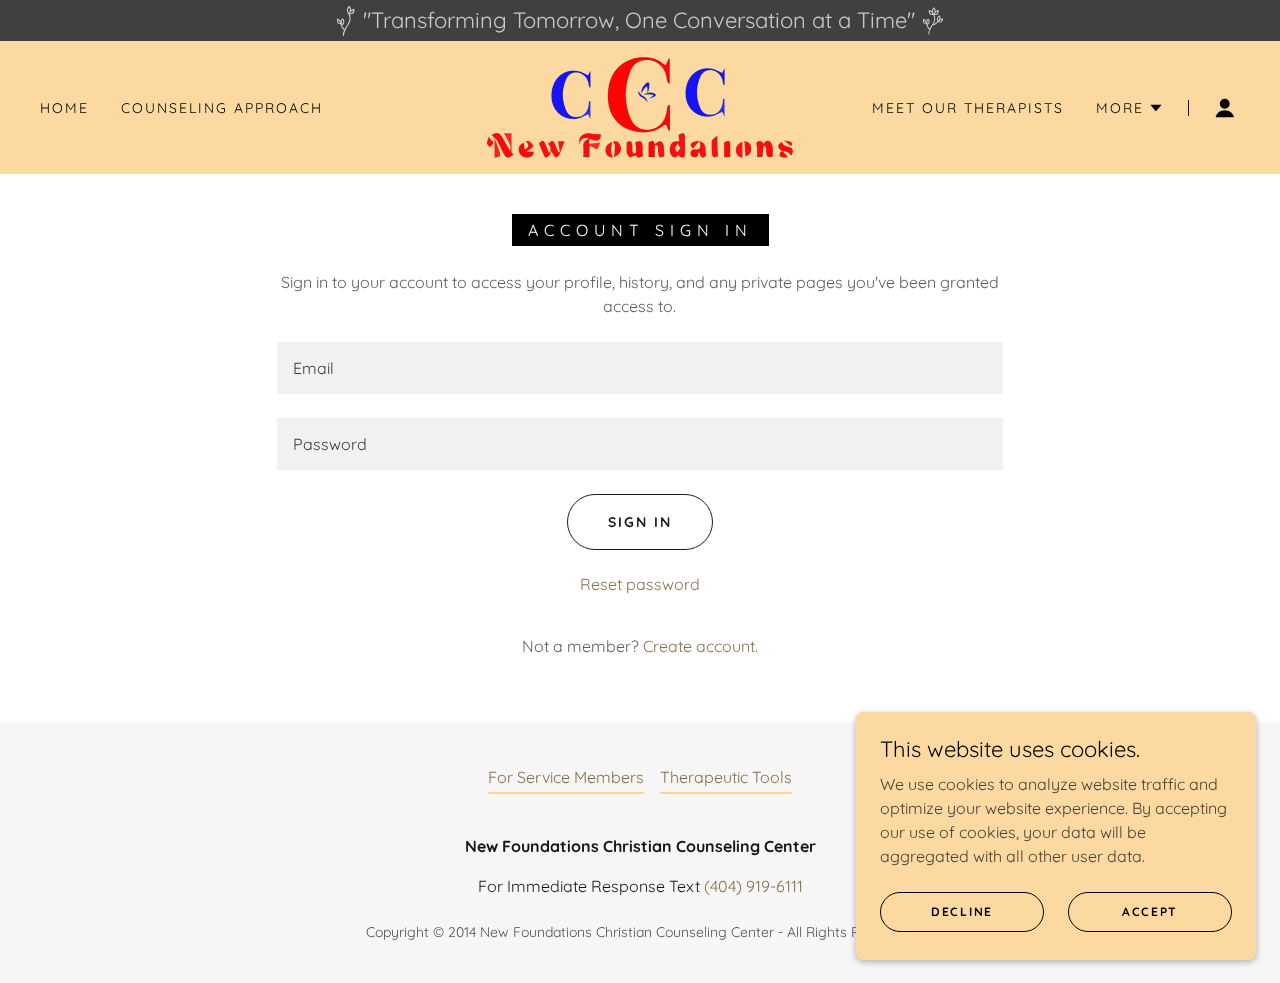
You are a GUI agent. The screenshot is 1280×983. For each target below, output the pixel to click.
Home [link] (64, 108)
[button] (1130, 108)
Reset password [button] (640, 584)
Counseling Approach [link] (222, 108)
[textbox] (639, 368)
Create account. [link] (700, 646)
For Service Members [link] (566, 777)
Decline (962, 911)
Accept (1150, 911)
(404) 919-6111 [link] (753, 886)
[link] (640, 106)
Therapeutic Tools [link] (726, 777)
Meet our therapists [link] (968, 108)
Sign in (640, 522)
